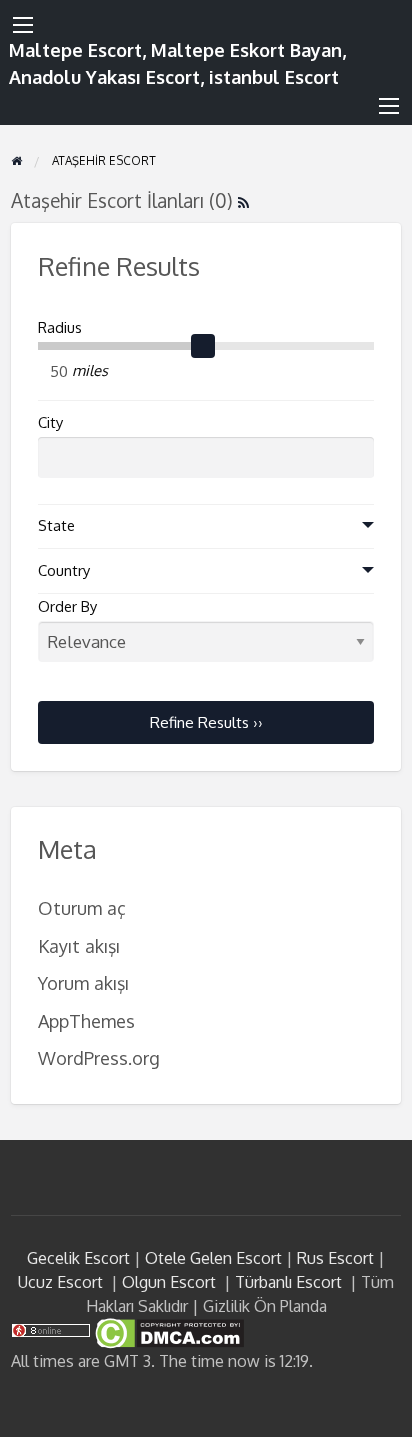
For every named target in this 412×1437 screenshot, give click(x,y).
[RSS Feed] (243, 200)
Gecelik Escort (78, 1258)
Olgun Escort (169, 1282)
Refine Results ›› (206, 722)
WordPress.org (99, 1057)
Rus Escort (335, 1258)
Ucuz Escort (60, 1282)
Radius (60, 327)
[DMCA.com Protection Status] (167, 1332)
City (50, 422)
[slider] (203, 346)
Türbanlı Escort (288, 1282)
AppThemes (86, 1020)
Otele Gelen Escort (213, 1258)
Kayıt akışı (79, 945)
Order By (67, 606)
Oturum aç (82, 907)
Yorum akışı (83, 982)
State (56, 525)
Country (64, 570)
